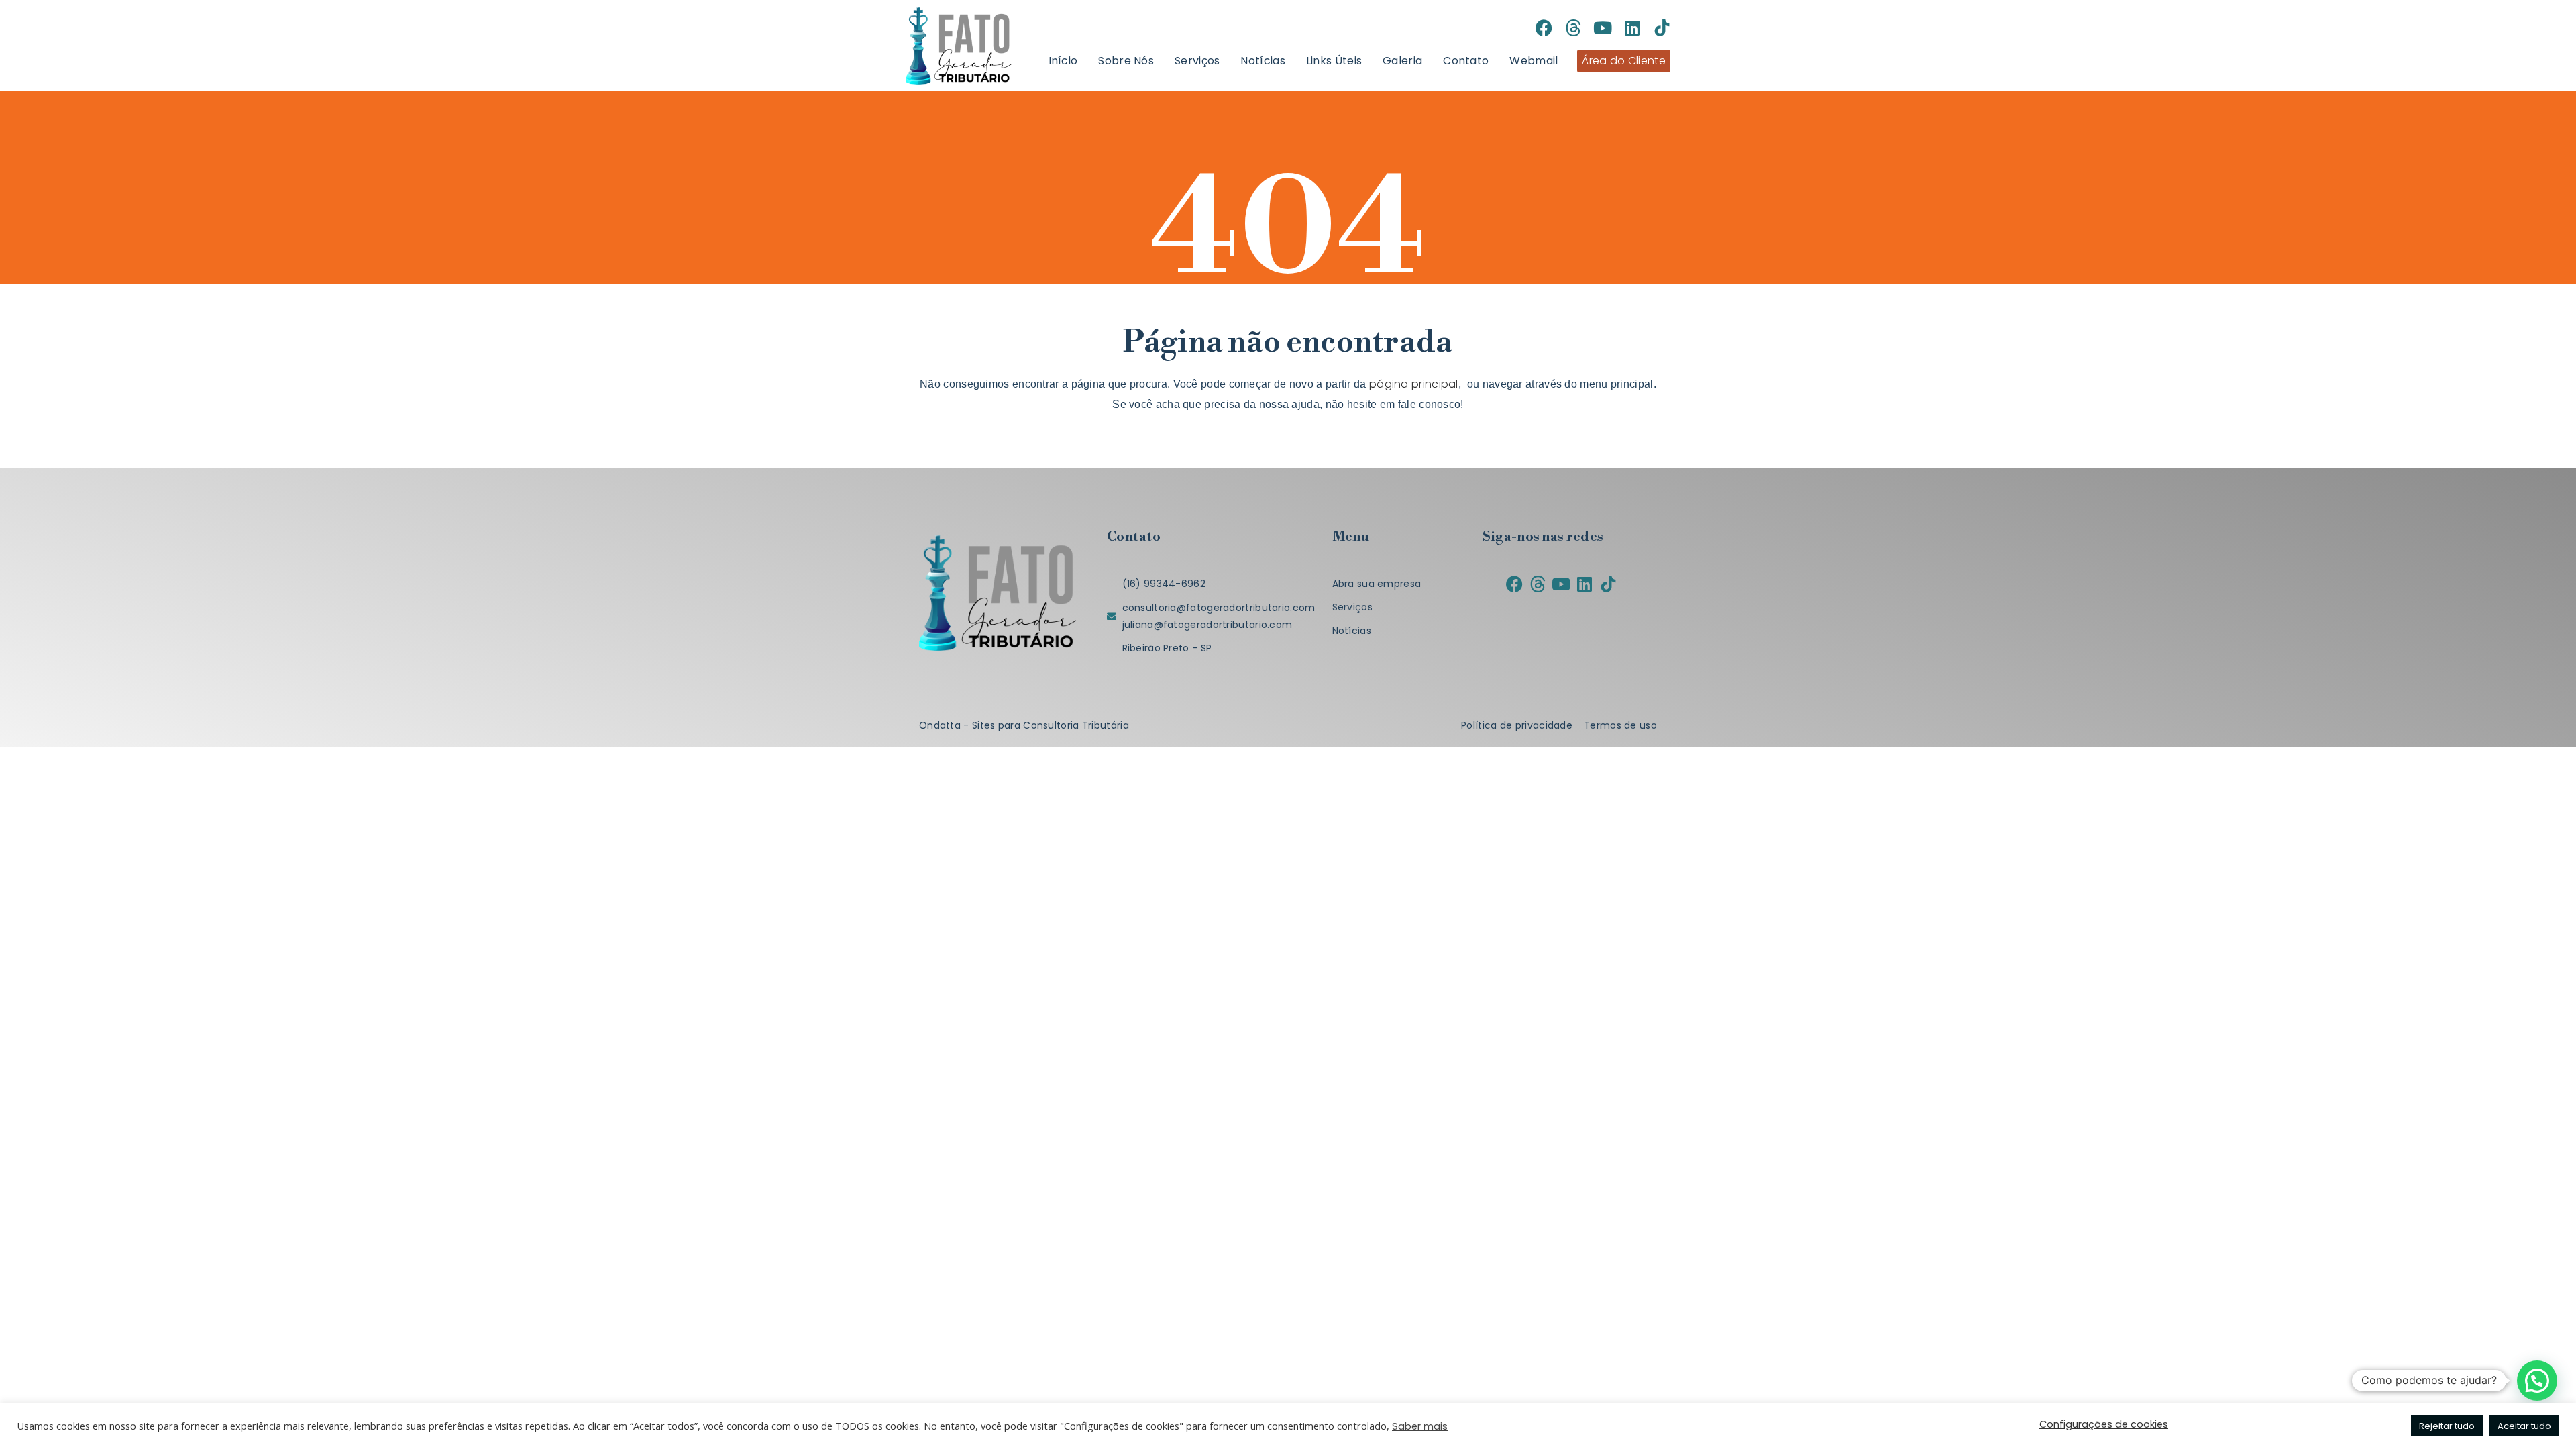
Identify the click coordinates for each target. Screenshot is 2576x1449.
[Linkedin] (1632, 28)
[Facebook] (1544, 28)
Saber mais (1420, 1426)
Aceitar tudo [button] (2524, 1426)
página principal (1414, 384)
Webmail (1534, 61)
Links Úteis (1334, 61)
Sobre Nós (1126, 61)
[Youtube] (1603, 28)
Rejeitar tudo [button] (2447, 1426)
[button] (2537, 1381)
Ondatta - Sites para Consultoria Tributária (1024, 725)
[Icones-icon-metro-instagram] (1514, 28)
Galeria (1402, 61)
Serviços (1197, 61)
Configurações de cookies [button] (2104, 1424)
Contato (1466, 61)
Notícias (1263, 61)
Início (1063, 61)
